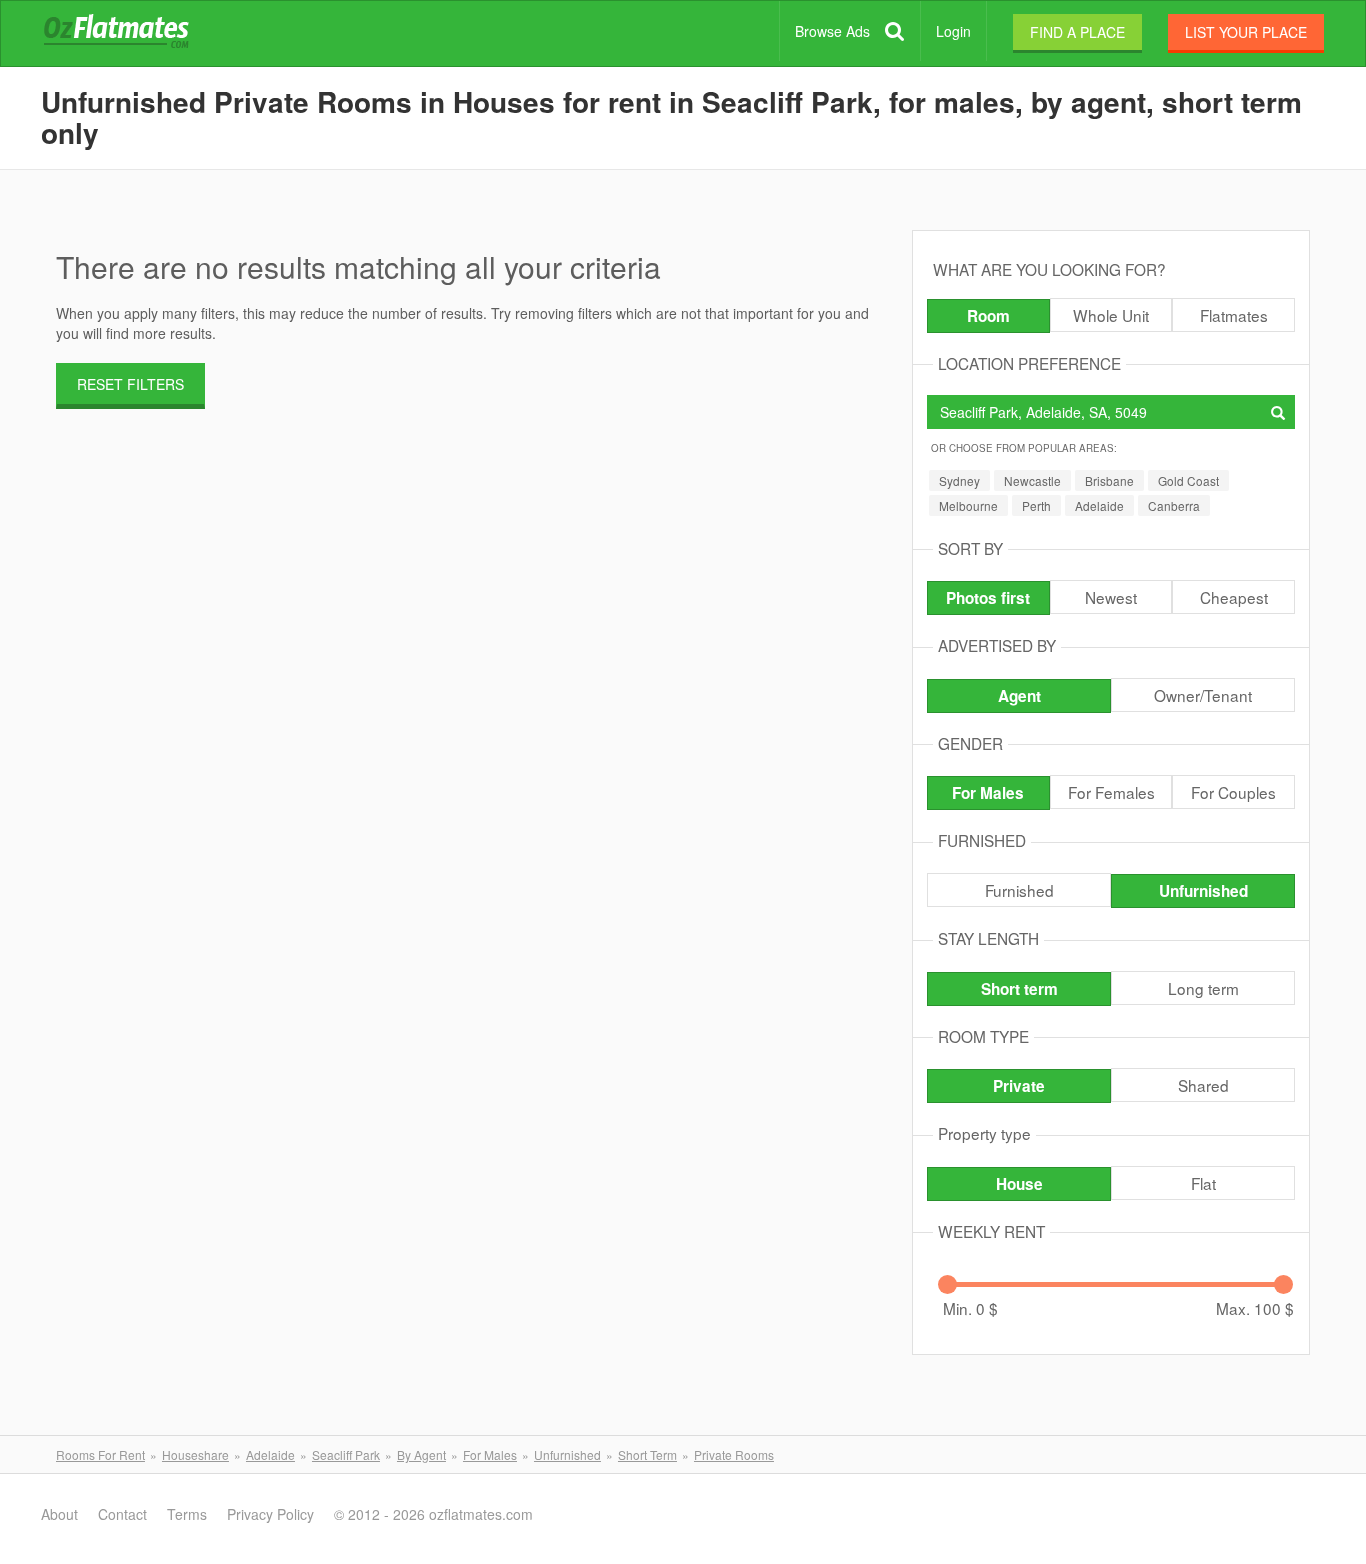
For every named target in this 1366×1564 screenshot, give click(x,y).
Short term (1019, 989)
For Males (988, 793)
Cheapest (1234, 597)
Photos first (988, 598)
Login (953, 31)
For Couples (1233, 792)
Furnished (1019, 890)
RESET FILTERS (130, 384)
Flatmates (1234, 315)
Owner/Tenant (1203, 695)
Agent (1019, 696)
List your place (1246, 32)
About (59, 1514)
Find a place (1077, 32)
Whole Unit (1111, 315)
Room (988, 316)
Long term (1203, 988)
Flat (1203, 1183)
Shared (1203, 1085)
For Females (1111, 792)
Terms (187, 1514)
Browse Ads (832, 31)
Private (1019, 1086)
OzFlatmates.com (140, 34)
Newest (1111, 597)
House (1019, 1184)
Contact (122, 1514)
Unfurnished (1203, 891)
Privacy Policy (270, 1514)
